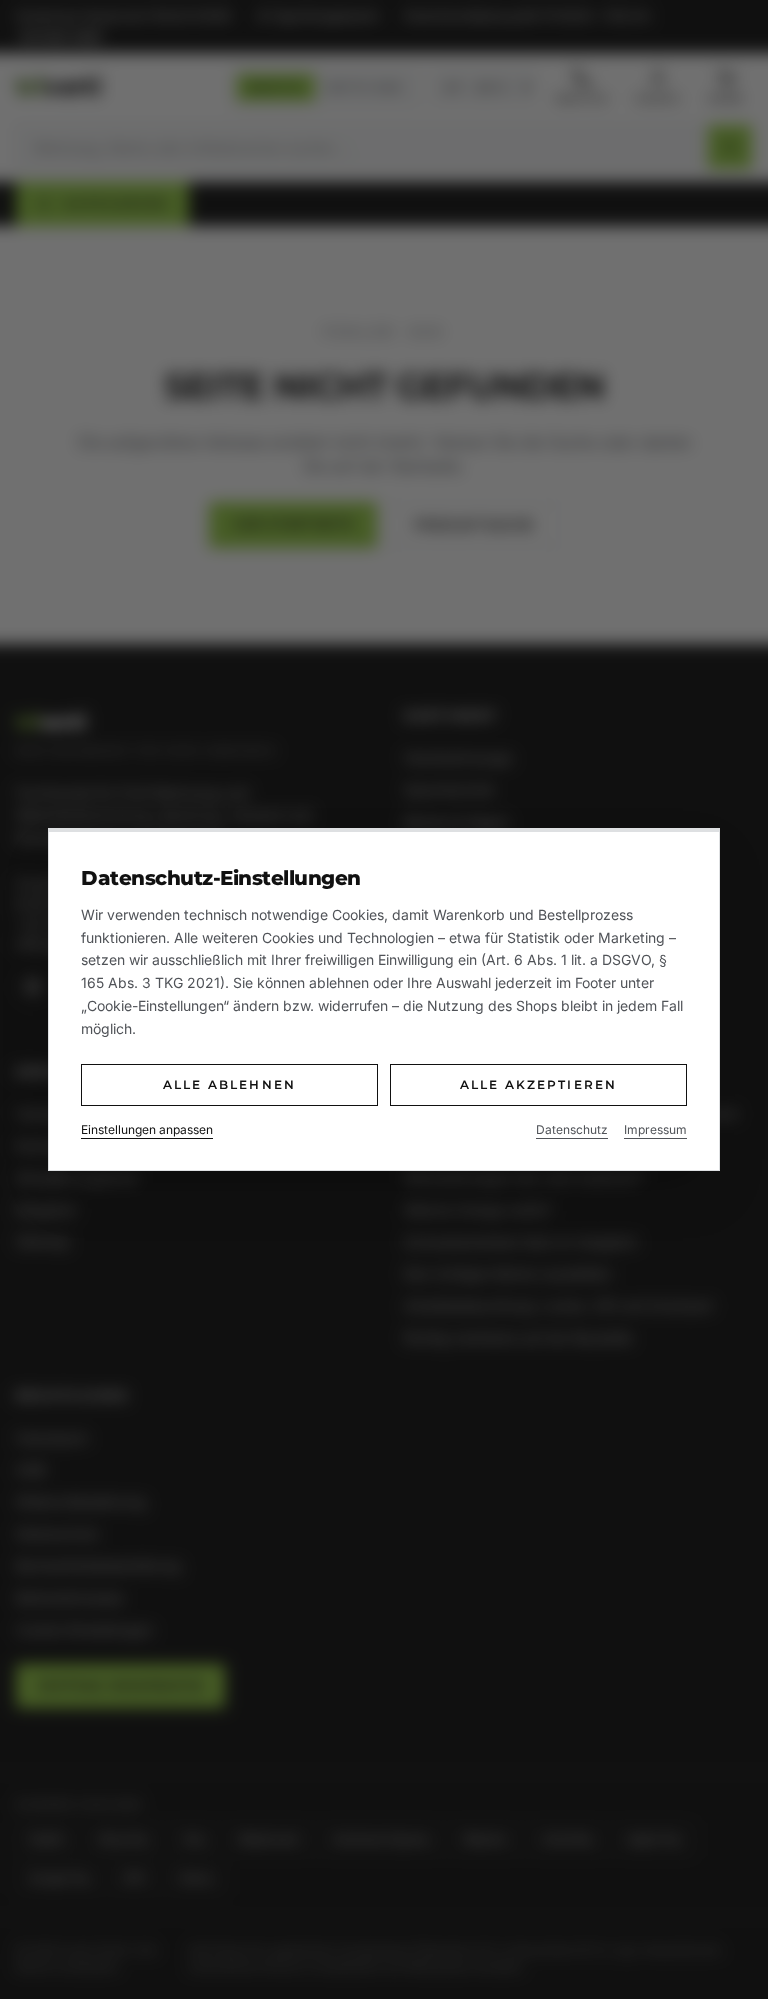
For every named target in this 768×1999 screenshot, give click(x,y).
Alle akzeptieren (539, 1084)
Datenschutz (572, 1129)
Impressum (655, 1129)
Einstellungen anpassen (147, 1129)
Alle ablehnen (229, 1084)
